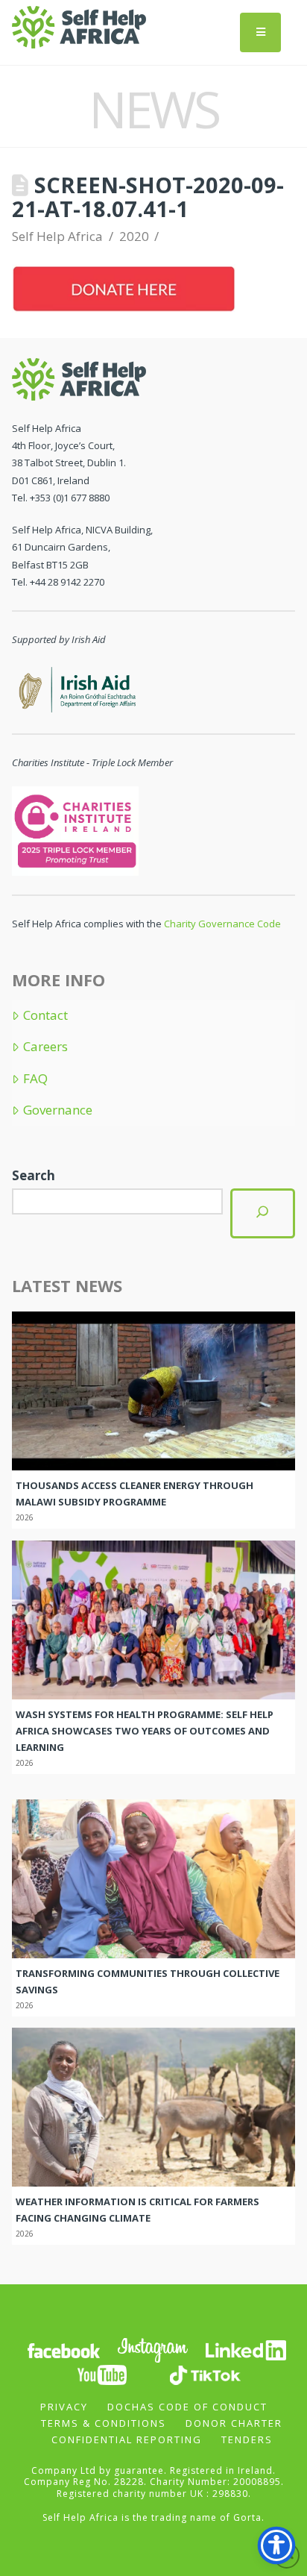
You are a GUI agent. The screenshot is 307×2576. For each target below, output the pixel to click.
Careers (45, 1047)
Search (34, 1175)
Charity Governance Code (222, 924)
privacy (64, 2407)
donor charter (234, 2423)
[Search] (262, 1213)
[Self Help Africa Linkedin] (244, 2349)
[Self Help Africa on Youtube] (102, 2373)
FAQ (35, 1079)
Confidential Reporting (127, 2439)
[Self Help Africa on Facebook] (63, 2349)
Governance (57, 1110)
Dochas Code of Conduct (187, 2407)
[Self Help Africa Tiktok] (205, 2373)
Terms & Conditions (104, 2423)
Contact (45, 1015)
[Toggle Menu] (260, 32)
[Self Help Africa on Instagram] (153, 2349)
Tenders (247, 2439)
